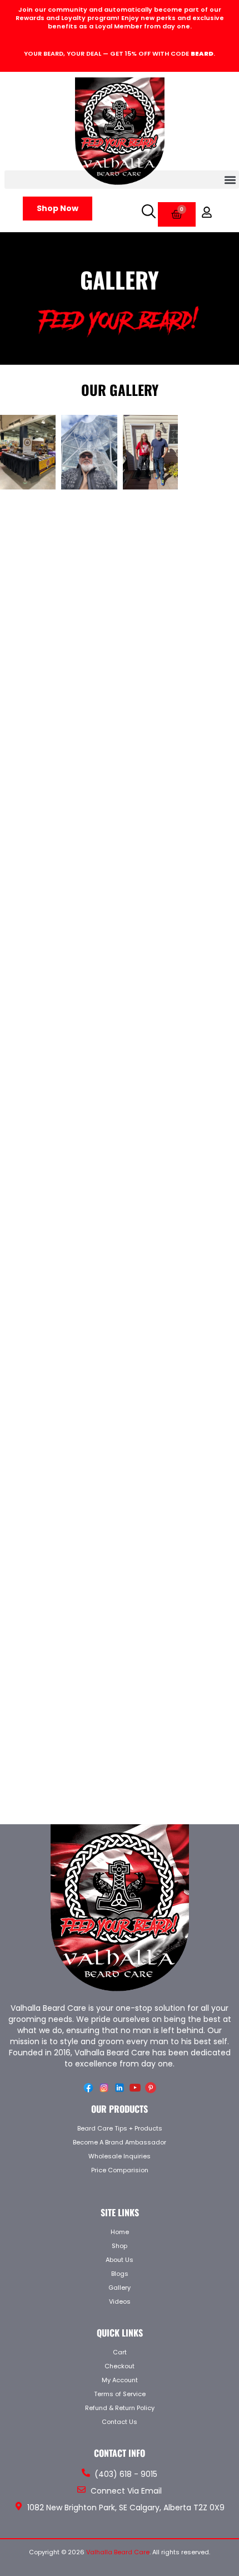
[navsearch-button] (147, 210)
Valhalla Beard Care (118, 2552)
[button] (122, 180)
